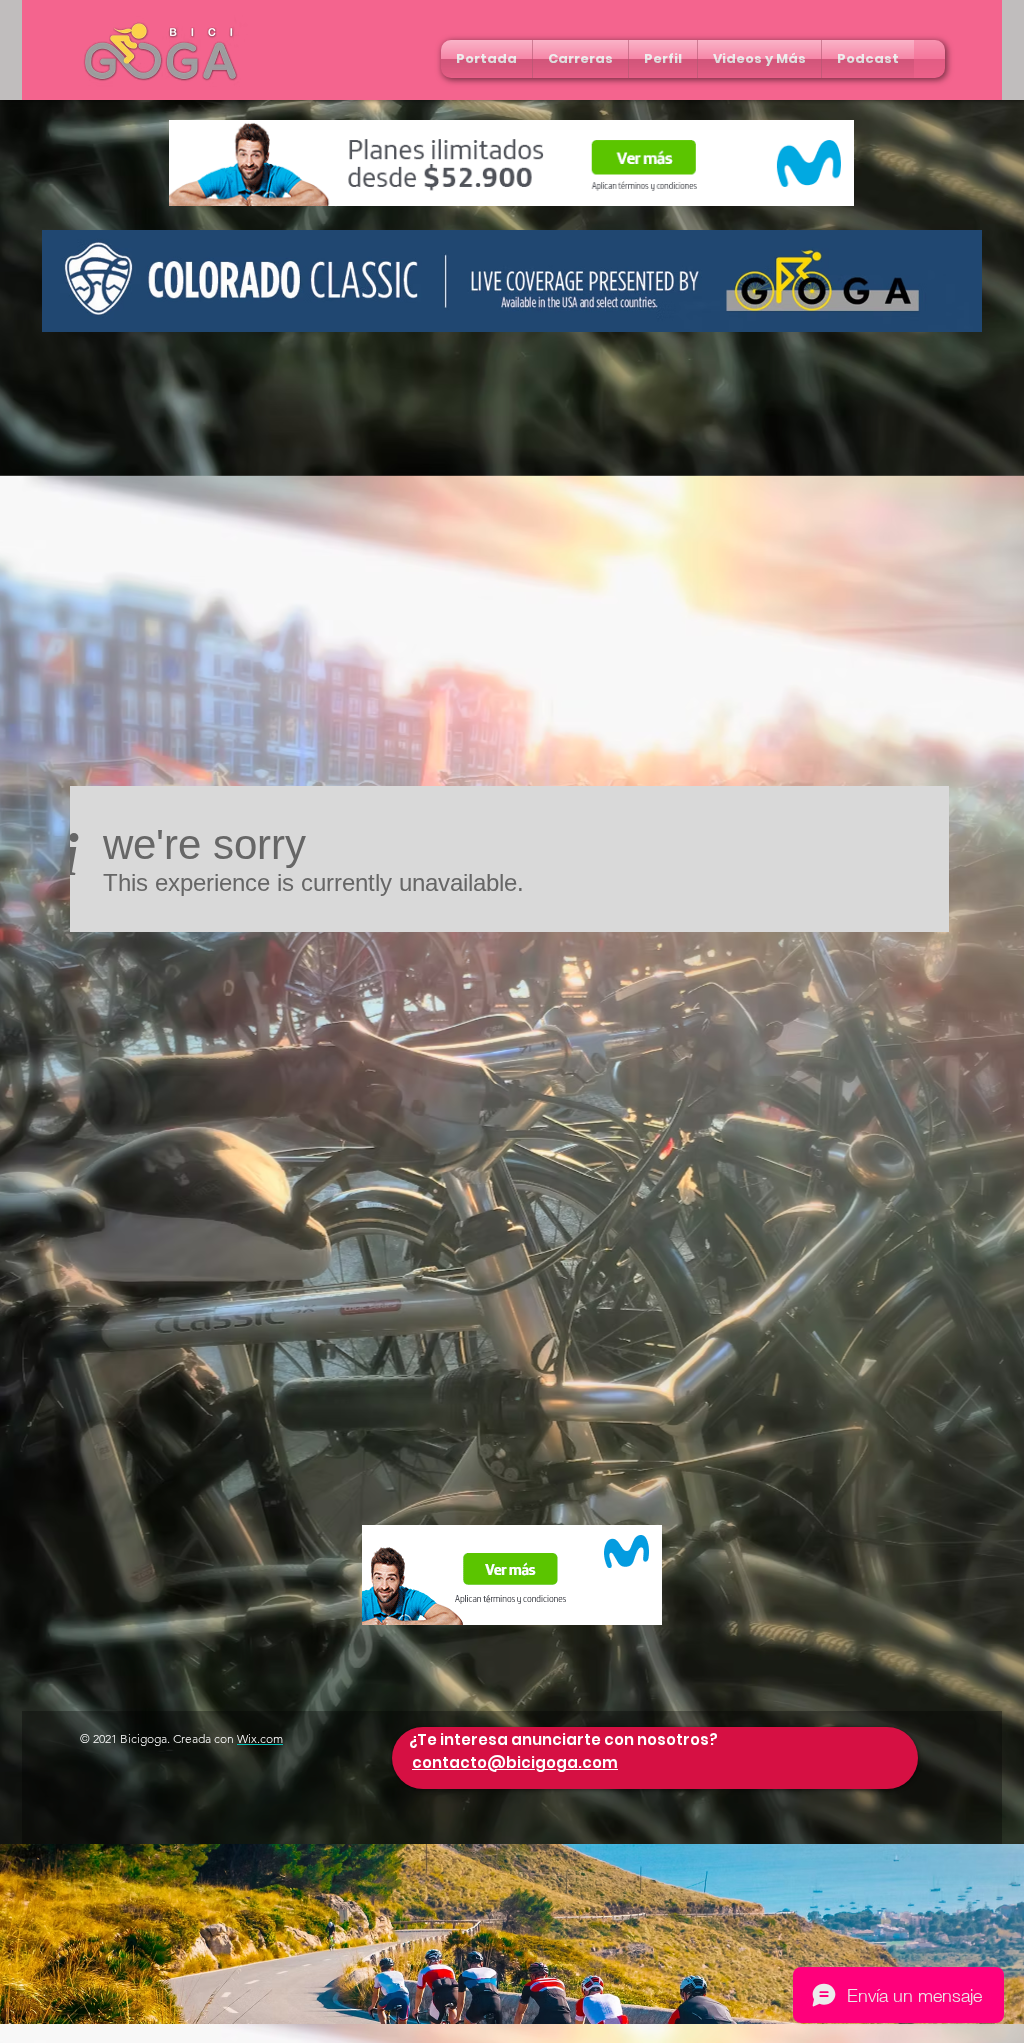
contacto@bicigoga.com (515, 1762)
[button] (580, 59)
